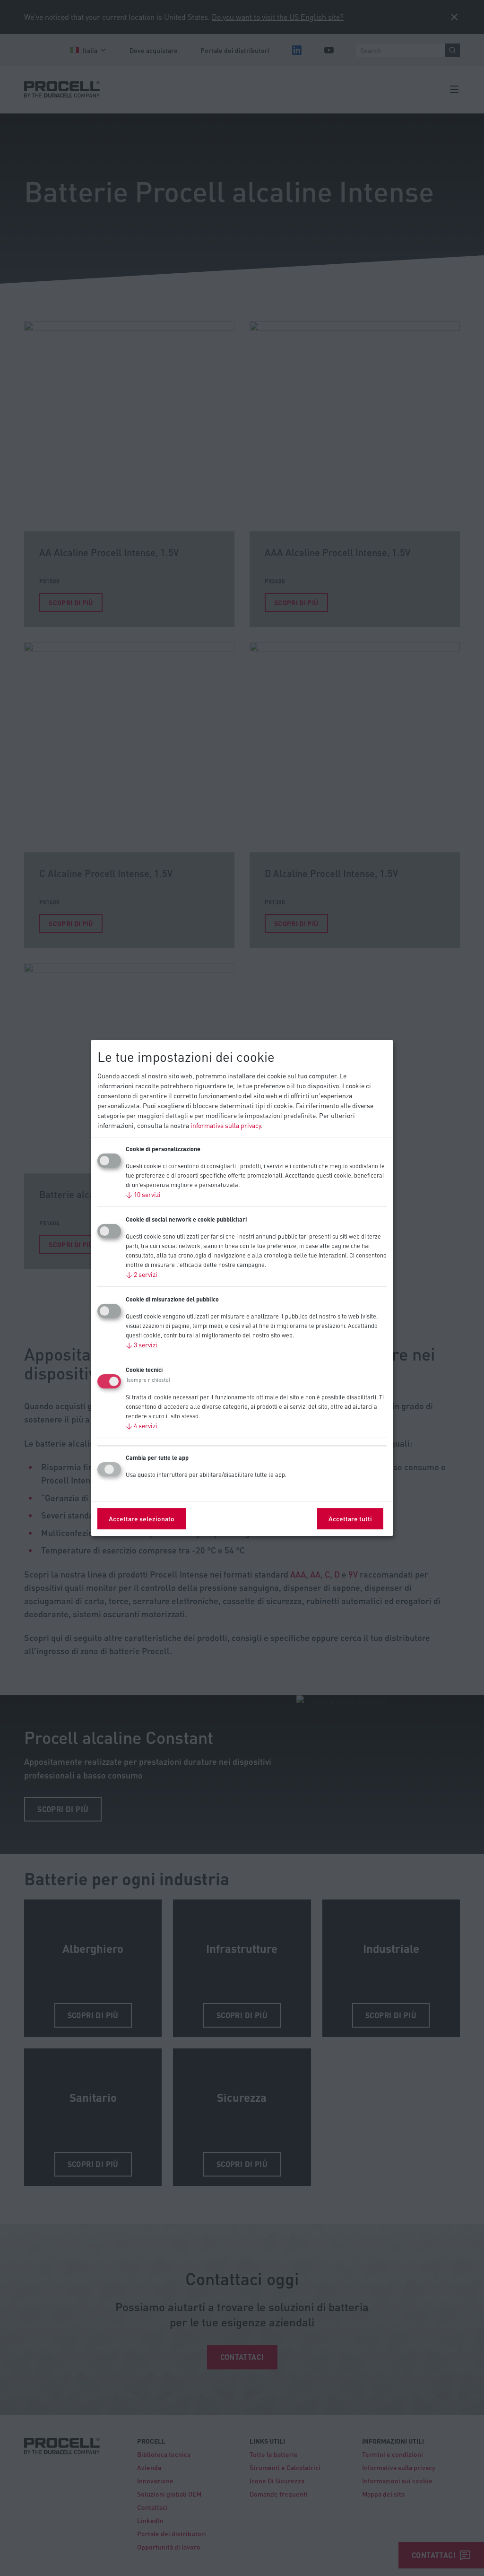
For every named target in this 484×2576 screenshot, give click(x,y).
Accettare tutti (350, 1518)
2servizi (142, 1274)
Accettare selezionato (142, 1518)
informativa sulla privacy (226, 1125)
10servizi (143, 1194)
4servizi (142, 1425)
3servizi (142, 1344)
